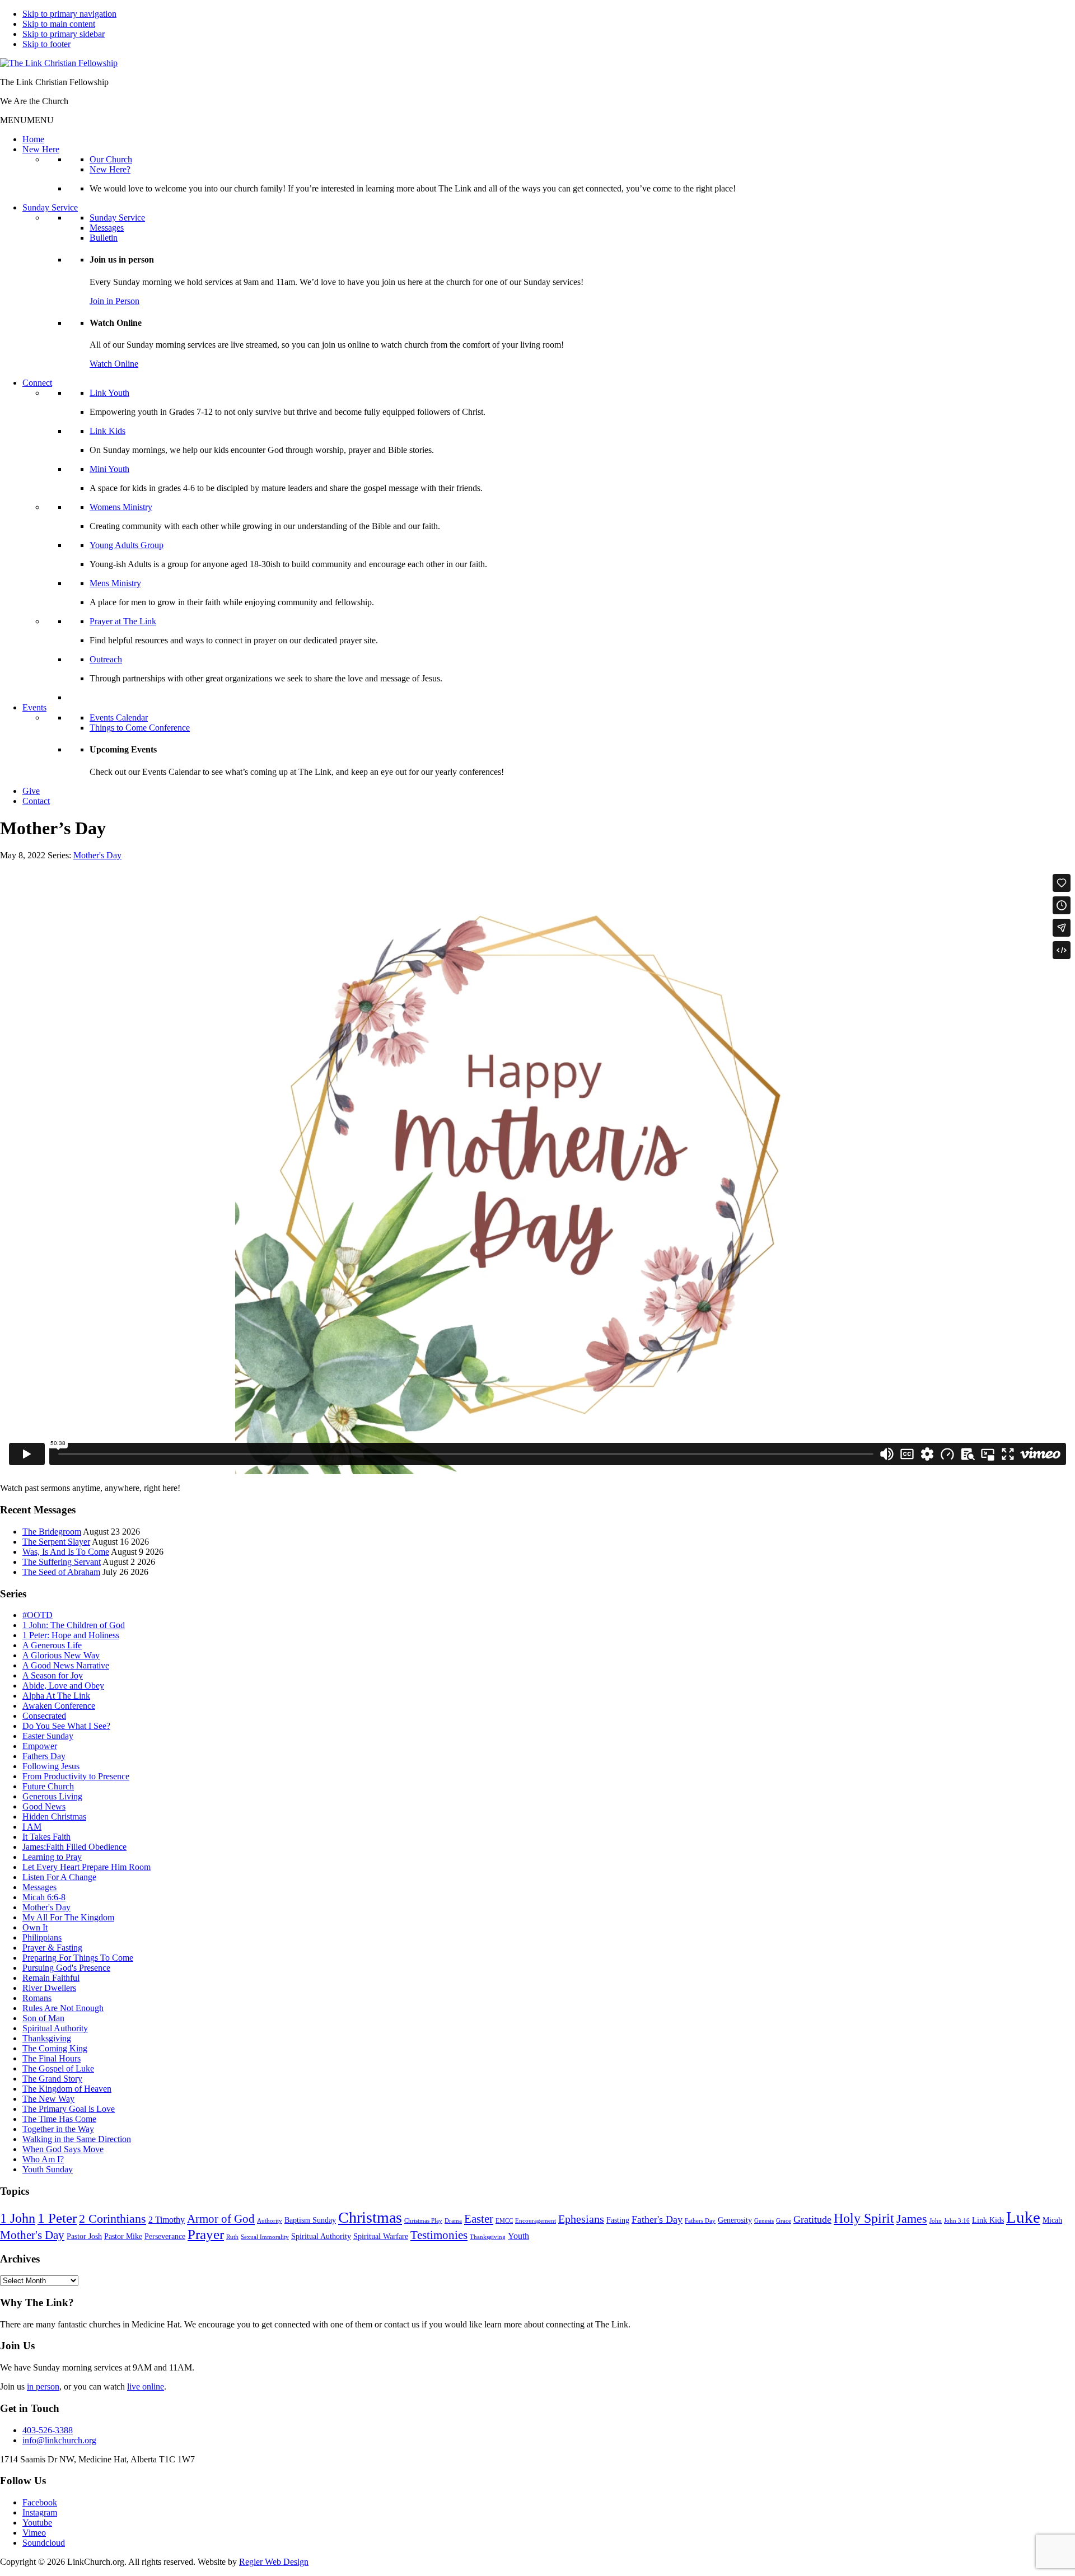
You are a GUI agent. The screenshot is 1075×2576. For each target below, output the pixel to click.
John (936, 2221)
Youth (518, 2236)
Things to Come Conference (140, 728)
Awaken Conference (59, 1706)
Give (31, 791)
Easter (479, 2219)
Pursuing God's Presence (66, 1968)
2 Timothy (167, 2220)
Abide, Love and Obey (63, 1686)
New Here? (110, 169)
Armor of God (221, 2219)
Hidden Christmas (54, 1817)
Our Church (111, 159)
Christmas (370, 2217)
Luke (1023, 2217)
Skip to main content (59, 24)
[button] (27, 120)
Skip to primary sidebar (64, 34)
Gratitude (812, 2219)
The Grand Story (52, 2079)
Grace (784, 2221)
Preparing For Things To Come (78, 1958)
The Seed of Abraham (61, 1572)
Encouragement (536, 2221)
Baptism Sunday (310, 2220)
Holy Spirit (864, 2218)
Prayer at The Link (123, 621)
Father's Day (657, 2219)
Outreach (106, 659)
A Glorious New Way (61, 1655)
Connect (37, 383)
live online (146, 2386)
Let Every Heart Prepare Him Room (87, 1867)
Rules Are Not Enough (63, 2008)
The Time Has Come (59, 2119)
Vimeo (34, 2533)
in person (43, 2386)
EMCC (504, 2221)
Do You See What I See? (66, 1726)
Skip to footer (46, 44)
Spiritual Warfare (381, 2236)
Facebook (40, 2502)
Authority (270, 2221)
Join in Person (114, 301)
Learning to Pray (52, 1857)
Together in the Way (58, 2129)
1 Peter (57, 2218)
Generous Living (52, 1796)
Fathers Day (44, 1756)
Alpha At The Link (56, 1696)
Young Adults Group (127, 545)
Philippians (42, 1937)
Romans (37, 1998)
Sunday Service (50, 207)
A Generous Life (52, 1645)
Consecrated (44, 1716)
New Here (41, 149)
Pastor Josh (84, 2236)
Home (33, 139)
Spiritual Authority (55, 2028)
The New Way (48, 2099)
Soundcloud (44, 2543)
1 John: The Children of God (74, 1625)
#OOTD (38, 1615)
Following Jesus (51, 1766)
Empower (40, 1746)
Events (34, 707)
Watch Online (114, 364)
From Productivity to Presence (76, 1776)
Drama (453, 2221)
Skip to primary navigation (69, 14)
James (912, 2219)
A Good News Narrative (66, 1665)
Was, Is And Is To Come (66, 1552)
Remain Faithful (51, 1978)
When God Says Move (63, 2149)
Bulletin (104, 238)
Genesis (764, 2221)
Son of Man (43, 2018)
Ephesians (581, 2219)
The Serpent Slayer (56, 1542)
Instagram (40, 2512)
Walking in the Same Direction (77, 2139)
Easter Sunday (48, 1736)
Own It (35, 1927)
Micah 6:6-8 (44, 1897)
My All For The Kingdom (68, 1917)
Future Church (48, 1786)
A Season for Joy (53, 1675)
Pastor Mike (123, 2236)
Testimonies (439, 2235)
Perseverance (165, 2236)
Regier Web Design (274, 2562)
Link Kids (107, 431)
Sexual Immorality (265, 2237)
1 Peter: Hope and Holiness (71, 1635)
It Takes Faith (46, 1837)
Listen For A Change (59, 1877)
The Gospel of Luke (58, 2068)
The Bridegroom (52, 1532)
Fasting (618, 2220)
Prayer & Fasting (52, 1948)
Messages (107, 228)
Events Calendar (119, 717)
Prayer (206, 2234)
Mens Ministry (115, 583)
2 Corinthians (113, 2219)
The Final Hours (52, 2058)
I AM (32, 1827)
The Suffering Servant (62, 1562)
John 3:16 (957, 2221)
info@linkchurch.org (59, 2440)
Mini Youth (109, 469)
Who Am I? (43, 2159)
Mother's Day (97, 855)
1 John (18, 2218)
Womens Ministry (121, 507)
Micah (1052, 2220)
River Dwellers (49, 1988)
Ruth (232, 2237)
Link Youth (109, 393)
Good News (44, 1806)
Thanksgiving (47, 2038)
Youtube (37, 2523)
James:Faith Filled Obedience (74, 1847)
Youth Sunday (48, 2169)
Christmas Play (423, 2221)
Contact (36, 801)
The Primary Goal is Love (69, 2109)
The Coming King (55, 2048)
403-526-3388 (48, 2430)
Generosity (735, 2220)
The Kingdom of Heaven (67, 2089)
